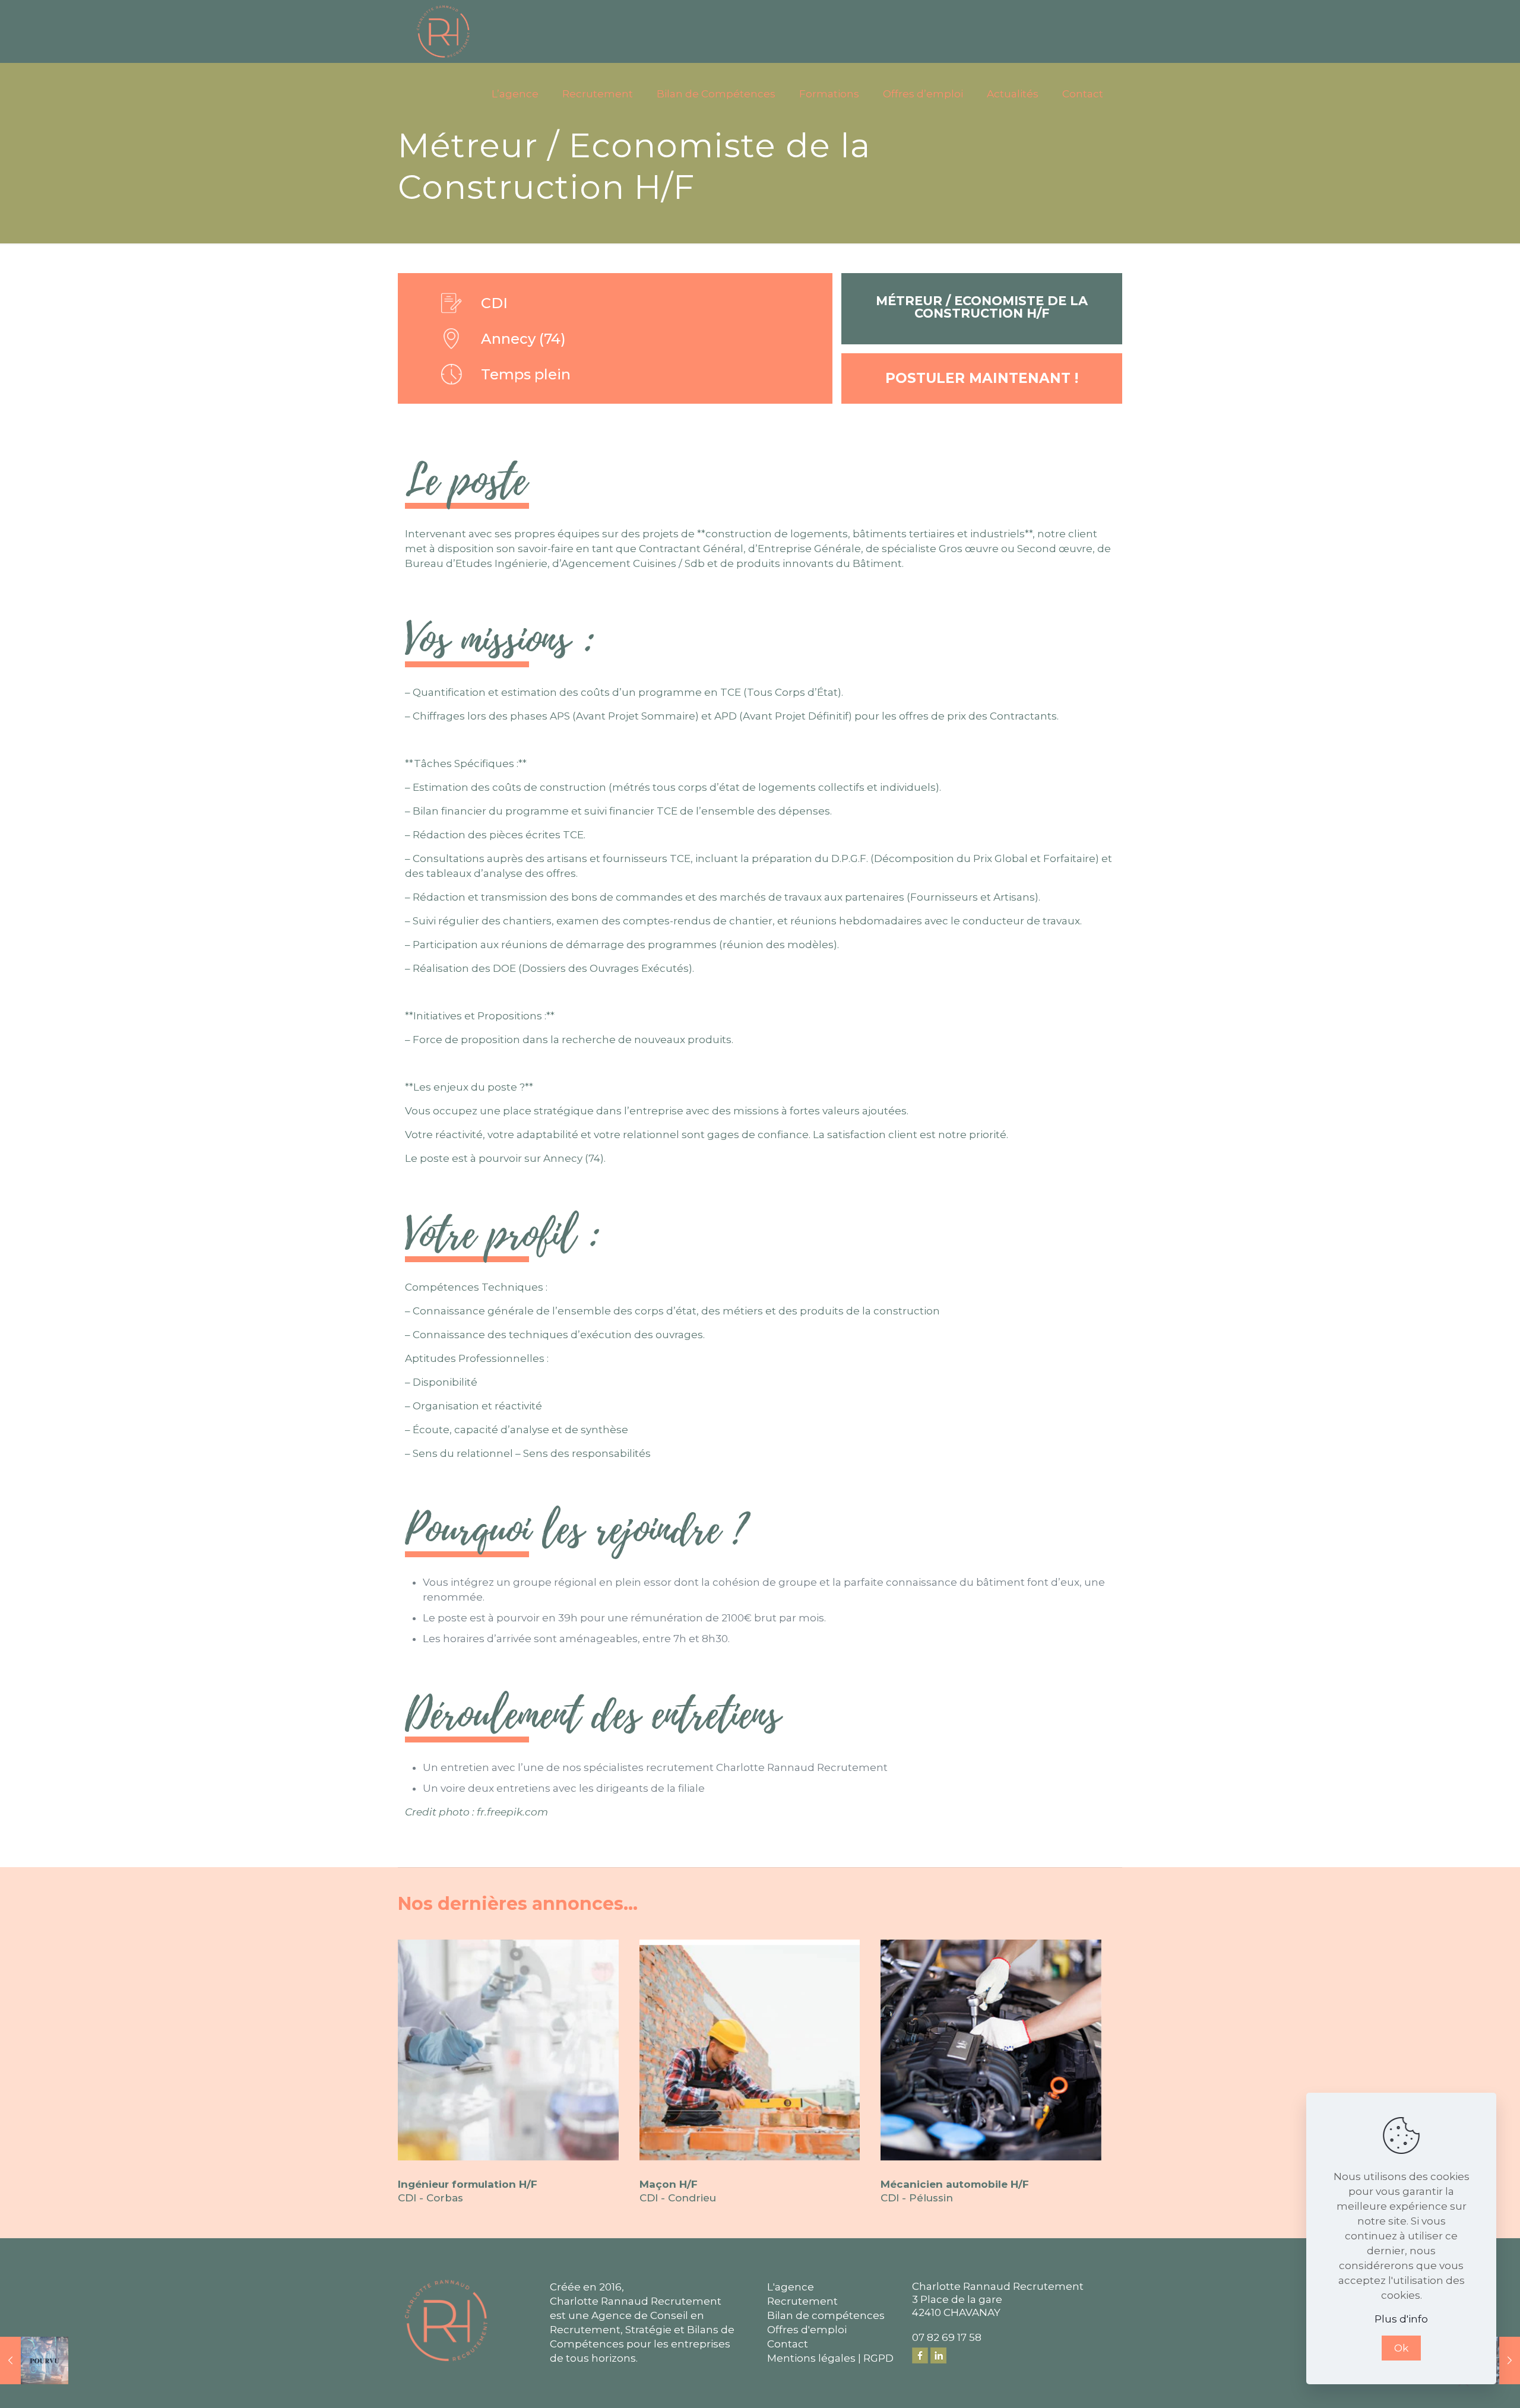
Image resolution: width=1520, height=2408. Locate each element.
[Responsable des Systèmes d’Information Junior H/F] (34, 2361)
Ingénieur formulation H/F (468, 2184)
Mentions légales (811, 2358)
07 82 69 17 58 (947, 2337)
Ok (1401, 2348)
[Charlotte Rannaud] (443, 31)
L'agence (791, 2287)
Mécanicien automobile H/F (955, 2184)
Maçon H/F (669, 2184)
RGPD (878, 2358)
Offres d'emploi (807, 2330)
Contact (788, 2344)
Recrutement (802, 2301)
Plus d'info (1401, 2319)
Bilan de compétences (826, 2315)
